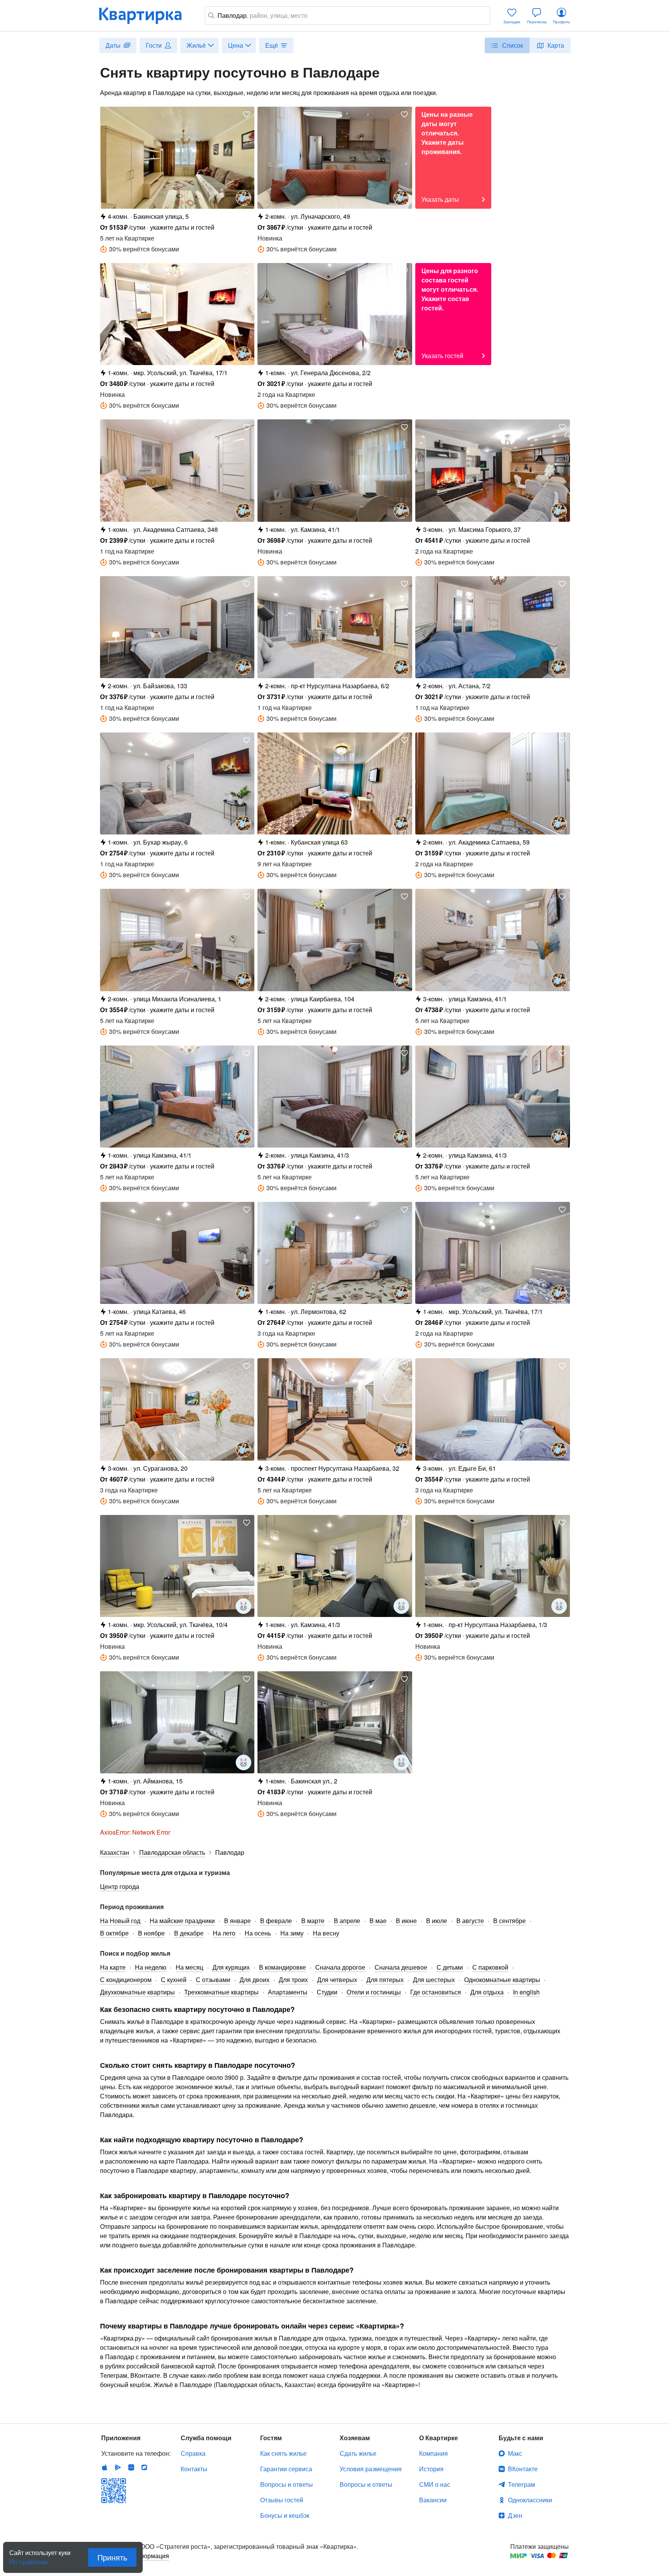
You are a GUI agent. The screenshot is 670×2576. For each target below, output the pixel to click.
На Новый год (120, 1921)
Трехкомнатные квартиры (221, 1992)
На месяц (189, 1967)
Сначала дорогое (340, 1967)
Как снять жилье (283, 2453)
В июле (437, 1921)
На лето (224, 1933)
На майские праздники (182, 1921)
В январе (237, 1921)
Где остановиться (436, 1992)
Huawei (131, 2467)
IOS (105, 2467)
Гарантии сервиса (286, 2469)
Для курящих (231, 1967)
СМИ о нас (435, 2484)
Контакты (194, 2469)
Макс (515, 2453)
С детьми (450, 1967)
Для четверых (337, 1980)
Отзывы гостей (282, 2500)
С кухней (174, 1980)
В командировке (282, 1967)
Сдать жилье (358, 2453)
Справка (193, 2453)
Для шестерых (434, 1980)
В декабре (189, 1933)
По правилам (28, 2559)
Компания (433, 2453)
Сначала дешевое (401, 1967)
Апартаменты (288, 1992)
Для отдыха (487, 1992)
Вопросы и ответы (287, 2484)
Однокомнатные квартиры (502, 1980)
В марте (313, 1921)
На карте (113, 1967)
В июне (406, 1921)
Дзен (515, 2515)
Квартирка (146, 16)
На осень (258, 1933)
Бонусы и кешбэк (285, 2515)
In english (526, 1992)
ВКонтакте (523, 2469)
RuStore (144, 2467)
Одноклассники (530, 2500)
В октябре (114, 1933)
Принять (112, 2557)
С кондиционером (126, 1980)
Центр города (120, 1886)
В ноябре (151, 1933)
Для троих (293, 1980)
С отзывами (213, 1980)
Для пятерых (385, 1980)
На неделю (151, 1967)
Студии (327, 1992)
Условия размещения (371, 2469)
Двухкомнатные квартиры (137, 1992)
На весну (326, 1933)
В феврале (276, 1921)
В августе (470, 1921)
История (431, 2469)
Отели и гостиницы (374, 1992)
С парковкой (490, 1967)
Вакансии (433, 2500)
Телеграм (521, 2484)
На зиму (292, 1933)
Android (118, 2467)
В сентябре (509, 1921)
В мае (378, 1921)
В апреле (347, 1921)
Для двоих (255, 1980)
